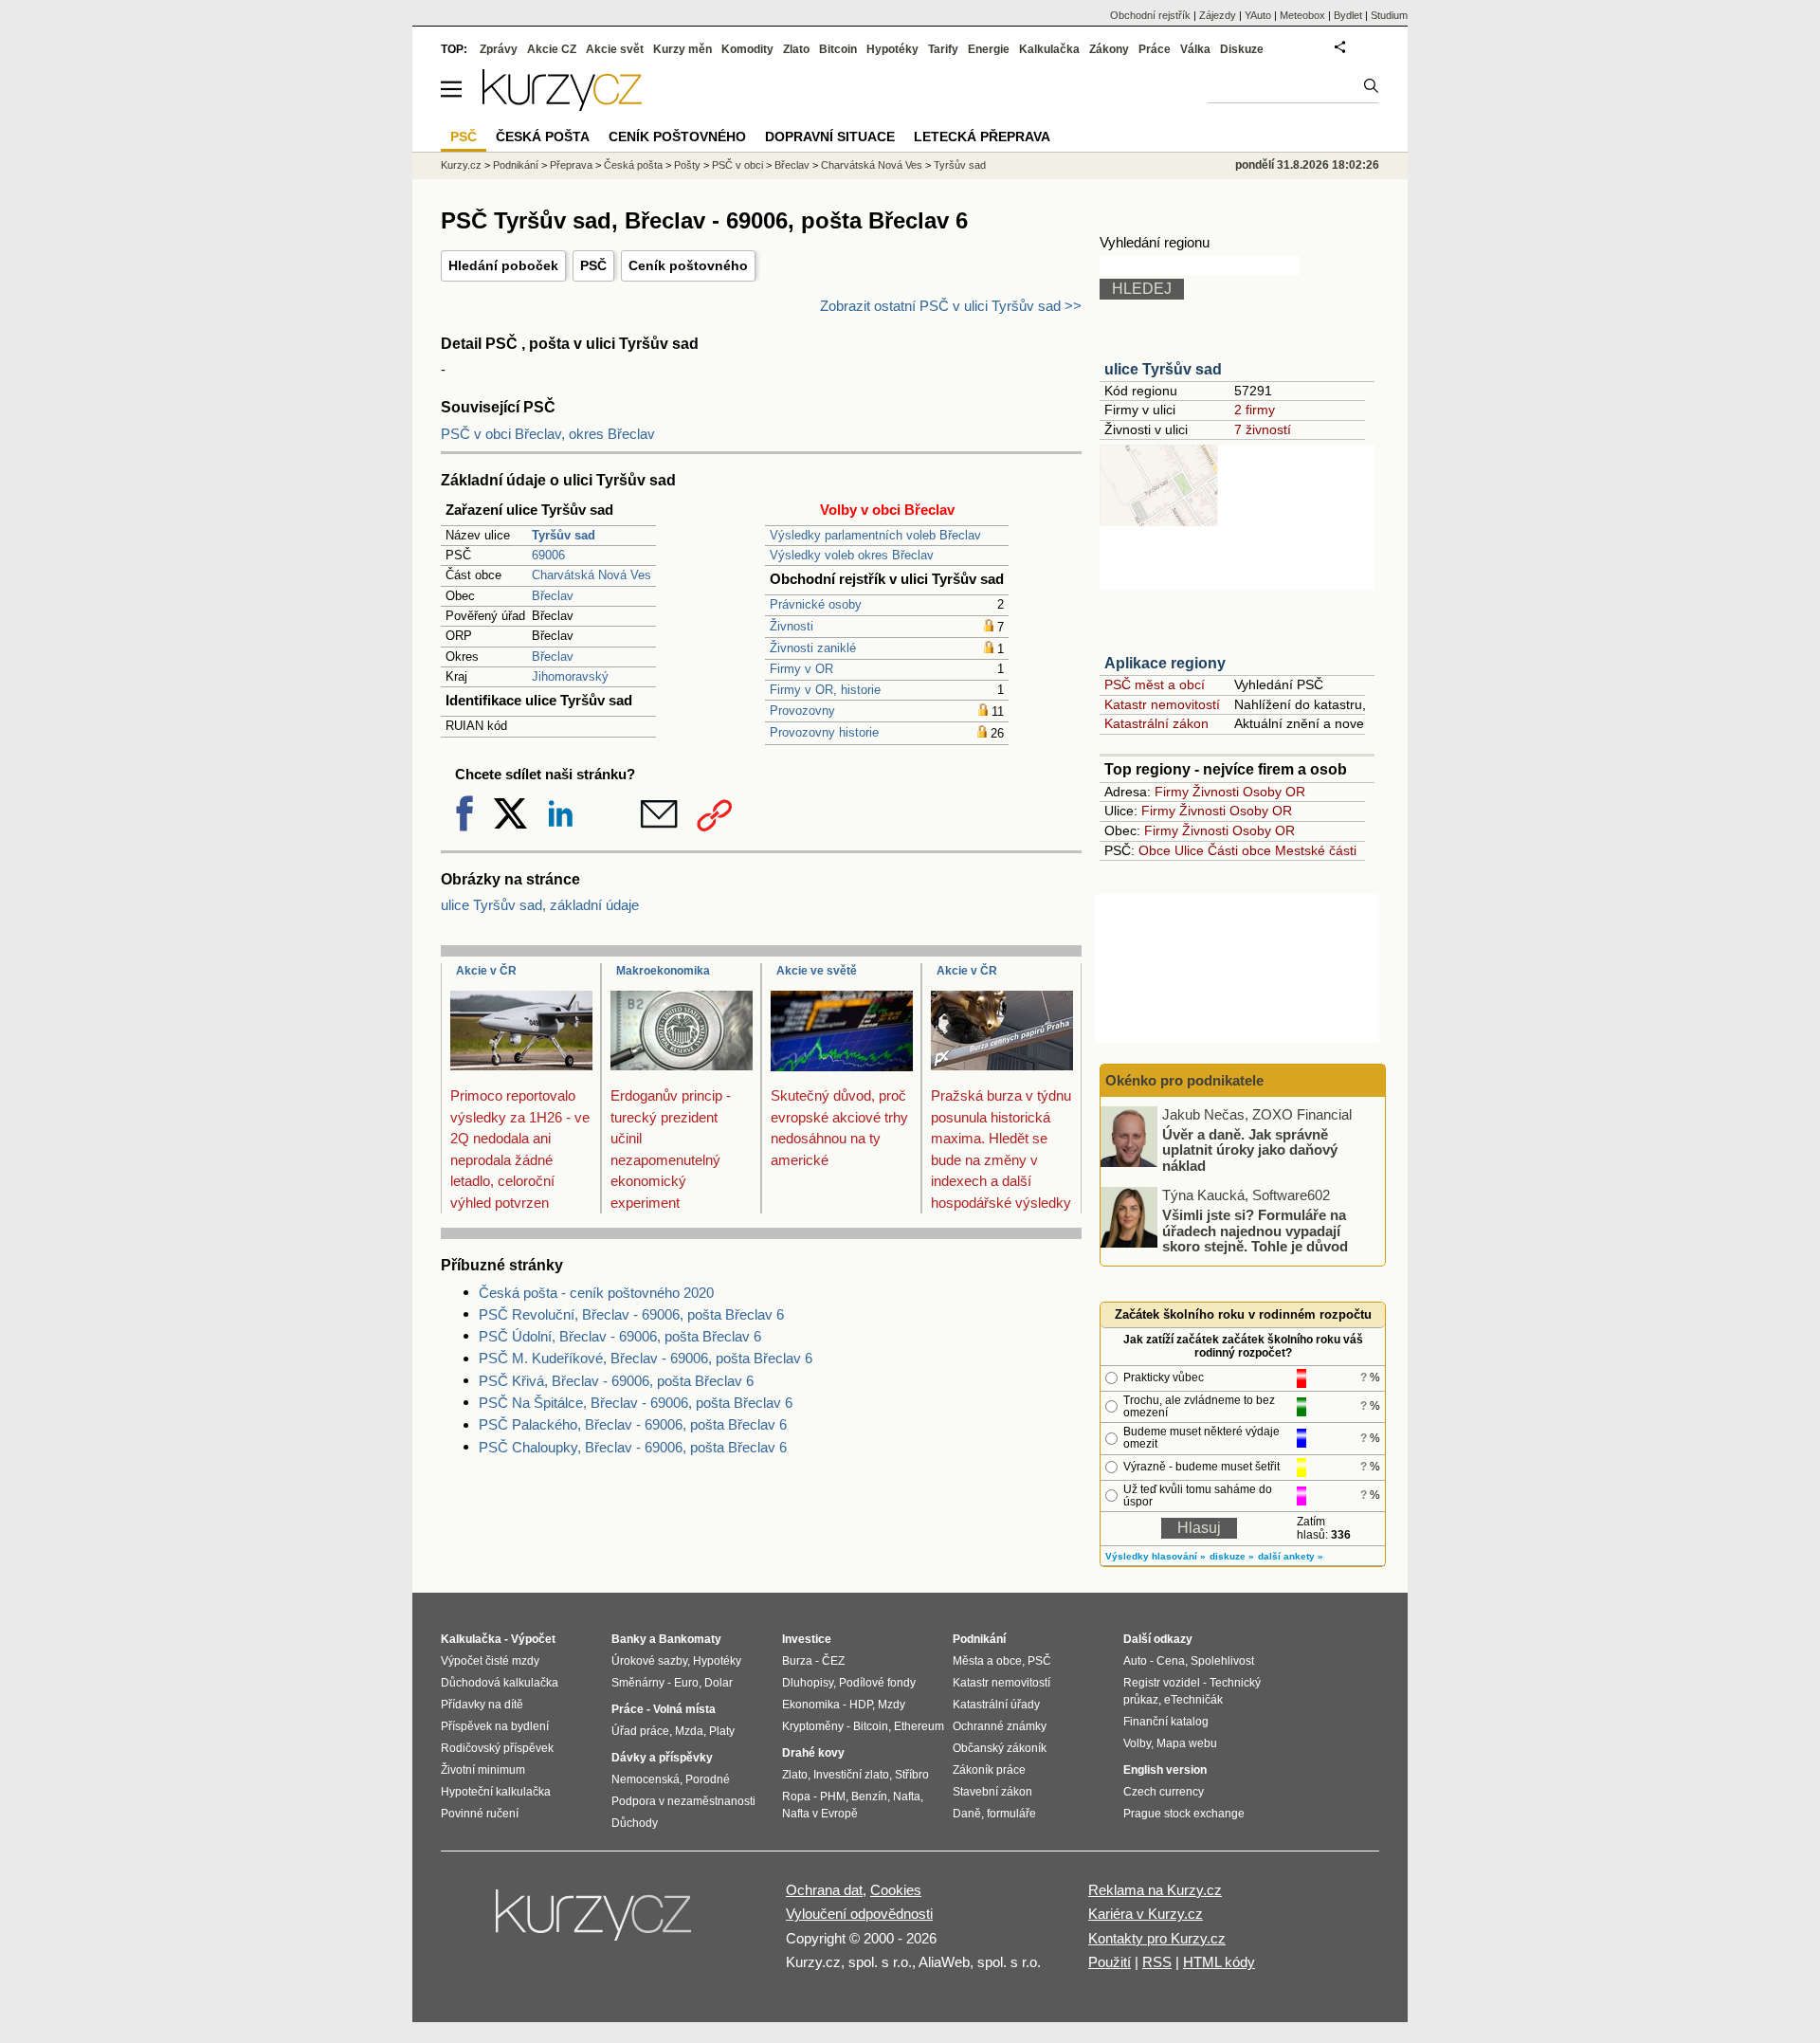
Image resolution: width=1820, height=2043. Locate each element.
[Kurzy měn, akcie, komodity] (595, 1923)
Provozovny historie (824, 732)
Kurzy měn (682, 49)
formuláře (1011, 1814)
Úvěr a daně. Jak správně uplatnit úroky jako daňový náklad (1250, 1149)
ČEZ (833, 1661)
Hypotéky (892, 49)
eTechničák (1193, 1700)
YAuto (1258, 15)
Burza (797, 1661)
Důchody (635, 1823)
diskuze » (1232, 1556)
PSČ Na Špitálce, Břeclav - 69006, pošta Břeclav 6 (636, 1403)
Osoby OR (1274, 792)
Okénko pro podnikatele (1184, 1080)
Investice (807, 1639)
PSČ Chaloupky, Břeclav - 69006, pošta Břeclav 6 (633, 1447)
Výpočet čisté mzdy (490, 1661)
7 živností (1263, 429)
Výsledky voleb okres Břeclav (852, 555)
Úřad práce (640, 1731)
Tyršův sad (960, 165)
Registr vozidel (1162, 1683)
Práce (1155, 49)
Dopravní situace (830, 137)
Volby (1137, 1743)
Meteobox (1302, 15)
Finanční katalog (1166, 1722)
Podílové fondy (877, 1683)
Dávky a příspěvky (662, 1758)
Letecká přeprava (982, 137)
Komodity (747, 49)
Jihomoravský (570, 676)
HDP (861, 1705)
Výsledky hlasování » (1156, 1556)
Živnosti (792, 626)
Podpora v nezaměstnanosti (683, 1801)
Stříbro (912, 1775)
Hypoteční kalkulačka (496, 1792)
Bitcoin (838, 49)
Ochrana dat (824, 1890)
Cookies (896, 1890)
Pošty (687, 165)
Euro (686, 1683)
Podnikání (516, 165)
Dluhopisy (808, 1683)
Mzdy (892, 1705)
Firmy (1172, 792)
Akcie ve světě (817, 971)
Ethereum (919, 1726)
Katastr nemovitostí (1162, 704)
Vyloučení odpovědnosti (859, 1914)
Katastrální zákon (1156, 723)
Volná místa (684, 1709)
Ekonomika (811, 1705)
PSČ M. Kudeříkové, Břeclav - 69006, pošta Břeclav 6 (646, 1358)
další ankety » (1291, 1556)
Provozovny (802, 711)
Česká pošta (633, 165)
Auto (1135, 1661)
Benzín (869, 1797)
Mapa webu (1187, 1743)
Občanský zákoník (1000, 1748)
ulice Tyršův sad (1163, 369)
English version (1165, 1770)
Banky (629, 1639)
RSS (1157, 1962)
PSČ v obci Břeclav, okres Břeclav (548, 434)
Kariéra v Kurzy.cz (1146, 1914)
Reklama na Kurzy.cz (1155, 1890)
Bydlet (1348, 15)
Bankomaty (690, 1639)
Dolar (719, 1683)
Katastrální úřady (996, 1705)
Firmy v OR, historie (825, 690)
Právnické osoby (816, 604)
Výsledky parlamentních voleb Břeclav (875, 535)
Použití (1110, 1962)
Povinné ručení (480, 1814)
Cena (1171, 1661)
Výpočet (533, 1639)
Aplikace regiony (1165, 663)
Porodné (708, 1779)
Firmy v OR (801, 669)
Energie (989, 49)
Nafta (907, 1797)
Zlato (796, 49)
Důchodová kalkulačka (500, 1683)
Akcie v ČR (486, 971)
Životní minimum (483, 1770)
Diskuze (1242, 49)
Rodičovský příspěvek (497, 1748)
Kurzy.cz (461, 165)
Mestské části (1316, 850)
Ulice (1189, 850)
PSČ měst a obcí (1155, 684)
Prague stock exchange (1184, 1814)
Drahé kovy (813, 1753)
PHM (833, 1797)
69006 (548, 555)
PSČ (593, 265)
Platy (722, 1731)
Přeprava (571, 165)
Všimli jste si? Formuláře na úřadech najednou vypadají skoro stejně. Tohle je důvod (1255, 1231)
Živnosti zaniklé (813, 648)
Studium (1389, 15)
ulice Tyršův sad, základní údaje (540, 905)
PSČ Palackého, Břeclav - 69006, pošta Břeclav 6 (633, 1424)
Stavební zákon (992, 1792)
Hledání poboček (503, 265)
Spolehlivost (1222, 1661)
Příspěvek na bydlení (495, 1726)
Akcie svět (615, 49)
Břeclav (553, 596)
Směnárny (638, 1683)
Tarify (943, 49)
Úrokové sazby (649, 1661)
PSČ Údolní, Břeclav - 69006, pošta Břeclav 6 (620, 1336)
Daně (967, 1814)
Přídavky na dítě (482, 1705)
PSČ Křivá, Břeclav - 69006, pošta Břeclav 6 (616, 1381)
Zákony (1109, 49)
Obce (1155, 850)
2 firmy (1255, 410)
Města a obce (987, 1661)
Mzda (689, 1731)
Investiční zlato (851, 1775)
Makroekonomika (663, 971)
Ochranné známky (1000, 1726)
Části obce (1239, 850)
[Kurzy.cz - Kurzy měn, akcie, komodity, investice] (562, 106)
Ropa (796, 1797)
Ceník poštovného (688, 265)
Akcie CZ (552, 49)
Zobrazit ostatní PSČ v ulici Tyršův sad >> (951, 306)
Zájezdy (1218, 15)
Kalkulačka (1049, 49)
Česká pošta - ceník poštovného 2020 (596, 1293)
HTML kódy (1219, 1962)
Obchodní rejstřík (1150, 15)
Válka (1195, 49)
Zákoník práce (989, 1770)
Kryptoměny (813, 1726)
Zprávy (499, 49)
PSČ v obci (737, 165)
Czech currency (1164, 1792)
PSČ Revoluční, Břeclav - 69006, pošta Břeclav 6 (631, 1314)
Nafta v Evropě (820, 1814)
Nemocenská (646, 1779)
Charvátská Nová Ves (591, 575)
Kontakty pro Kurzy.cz (1157, 1938)
